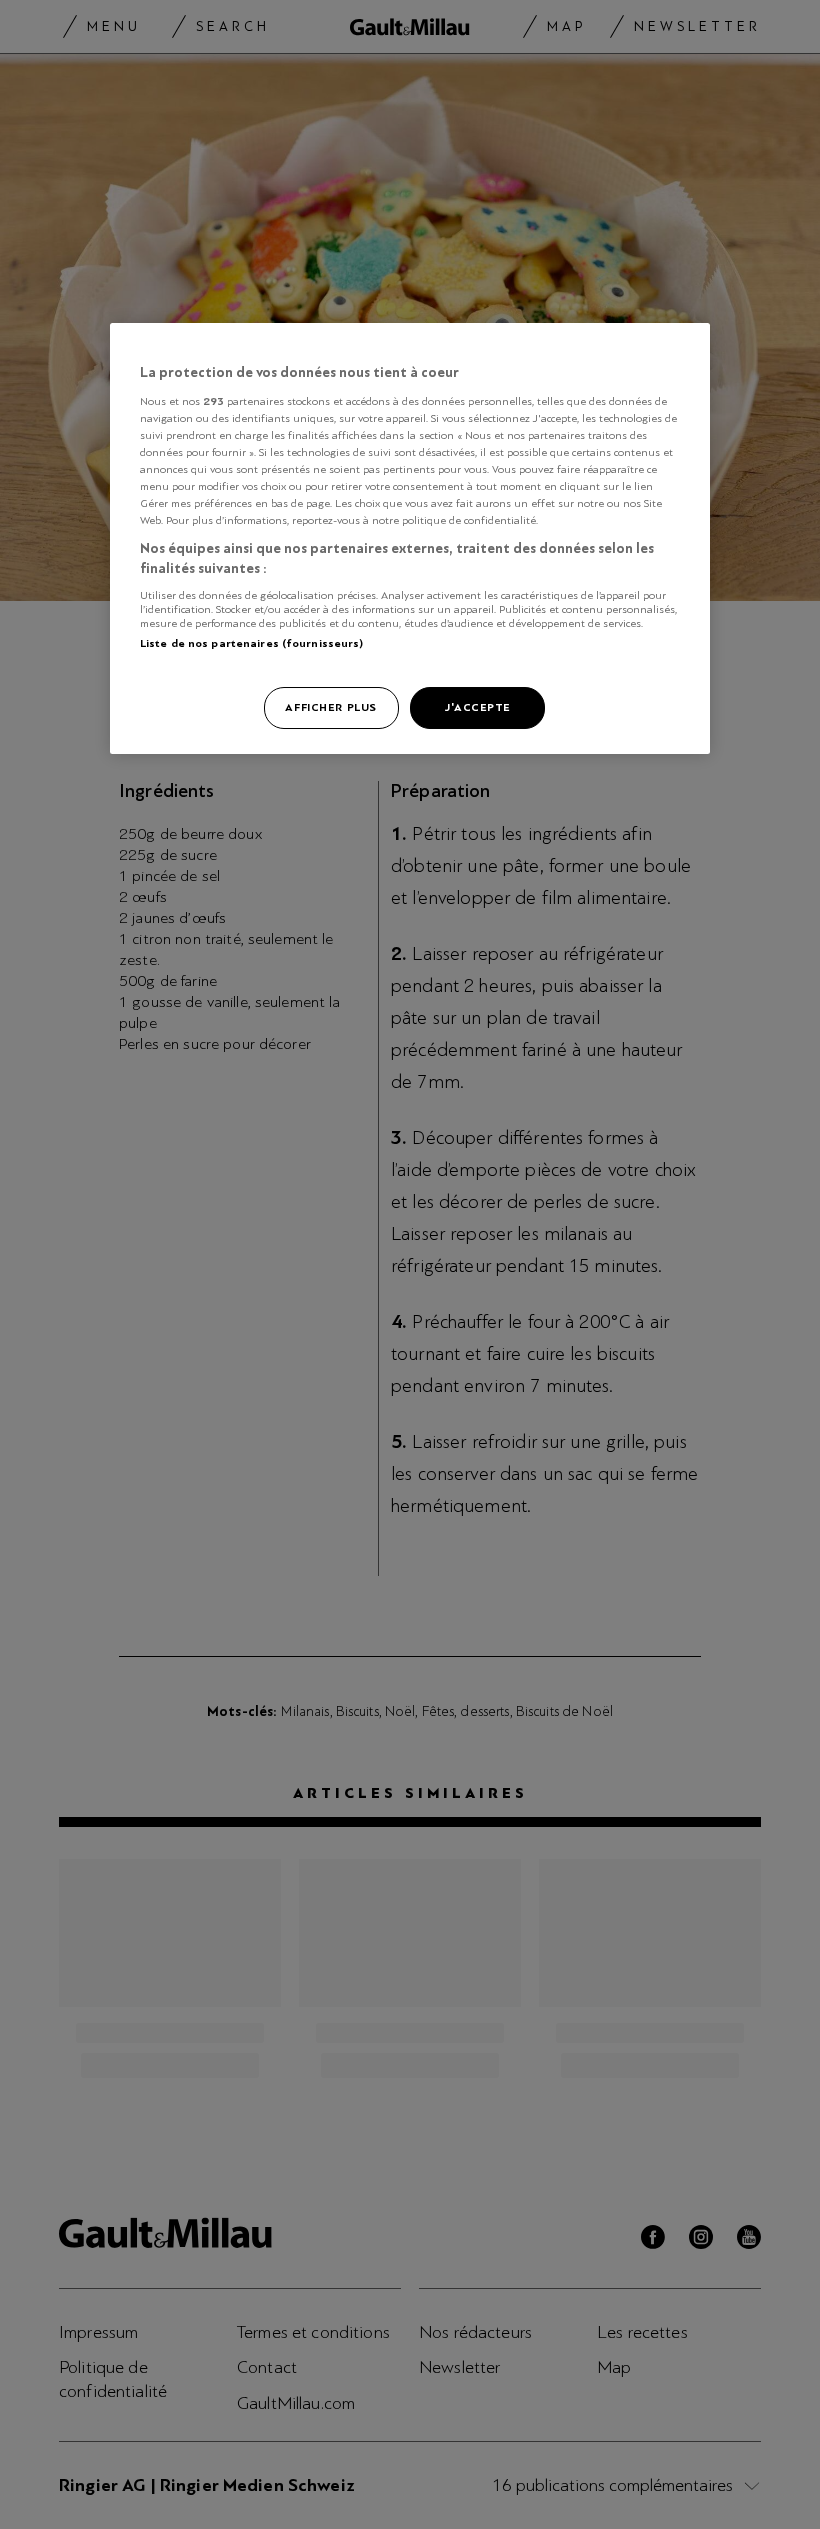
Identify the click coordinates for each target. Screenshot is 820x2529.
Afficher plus (330, 707)
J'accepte (477, 707)
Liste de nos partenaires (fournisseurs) (251, 643)
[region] (410, 538)
